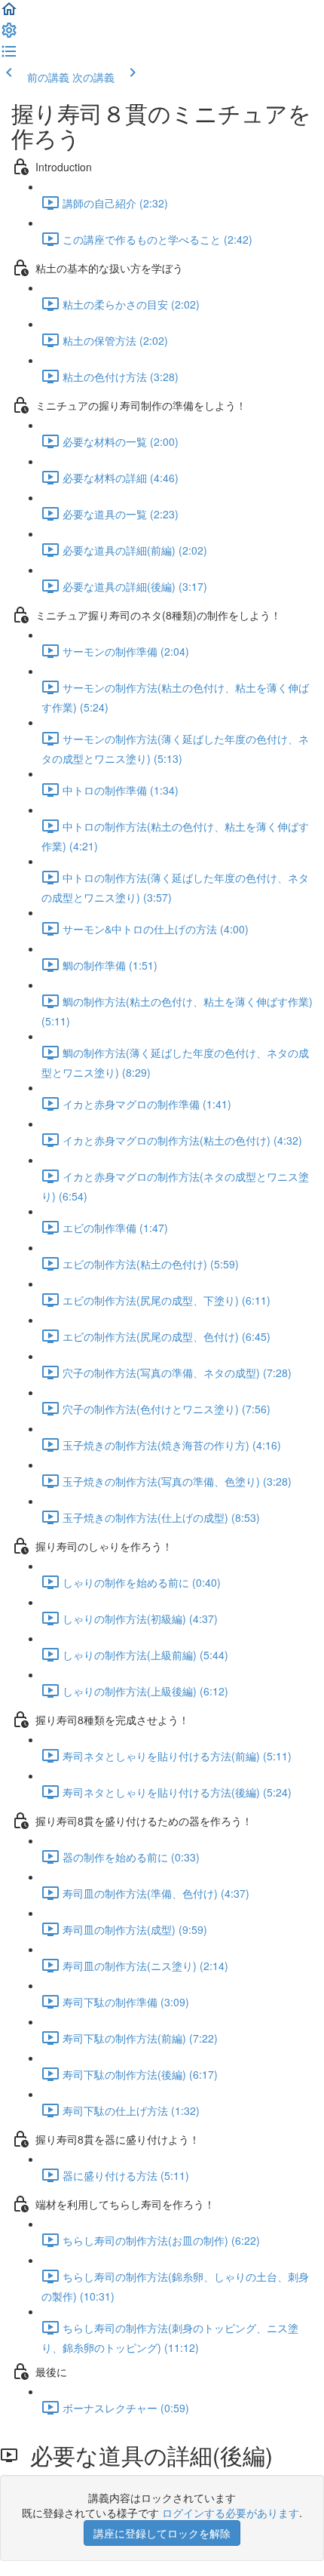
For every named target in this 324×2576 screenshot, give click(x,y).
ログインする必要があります (231, 2513)
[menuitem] (9, 35)
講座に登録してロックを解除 (162, 2533)
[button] (9, 14)
